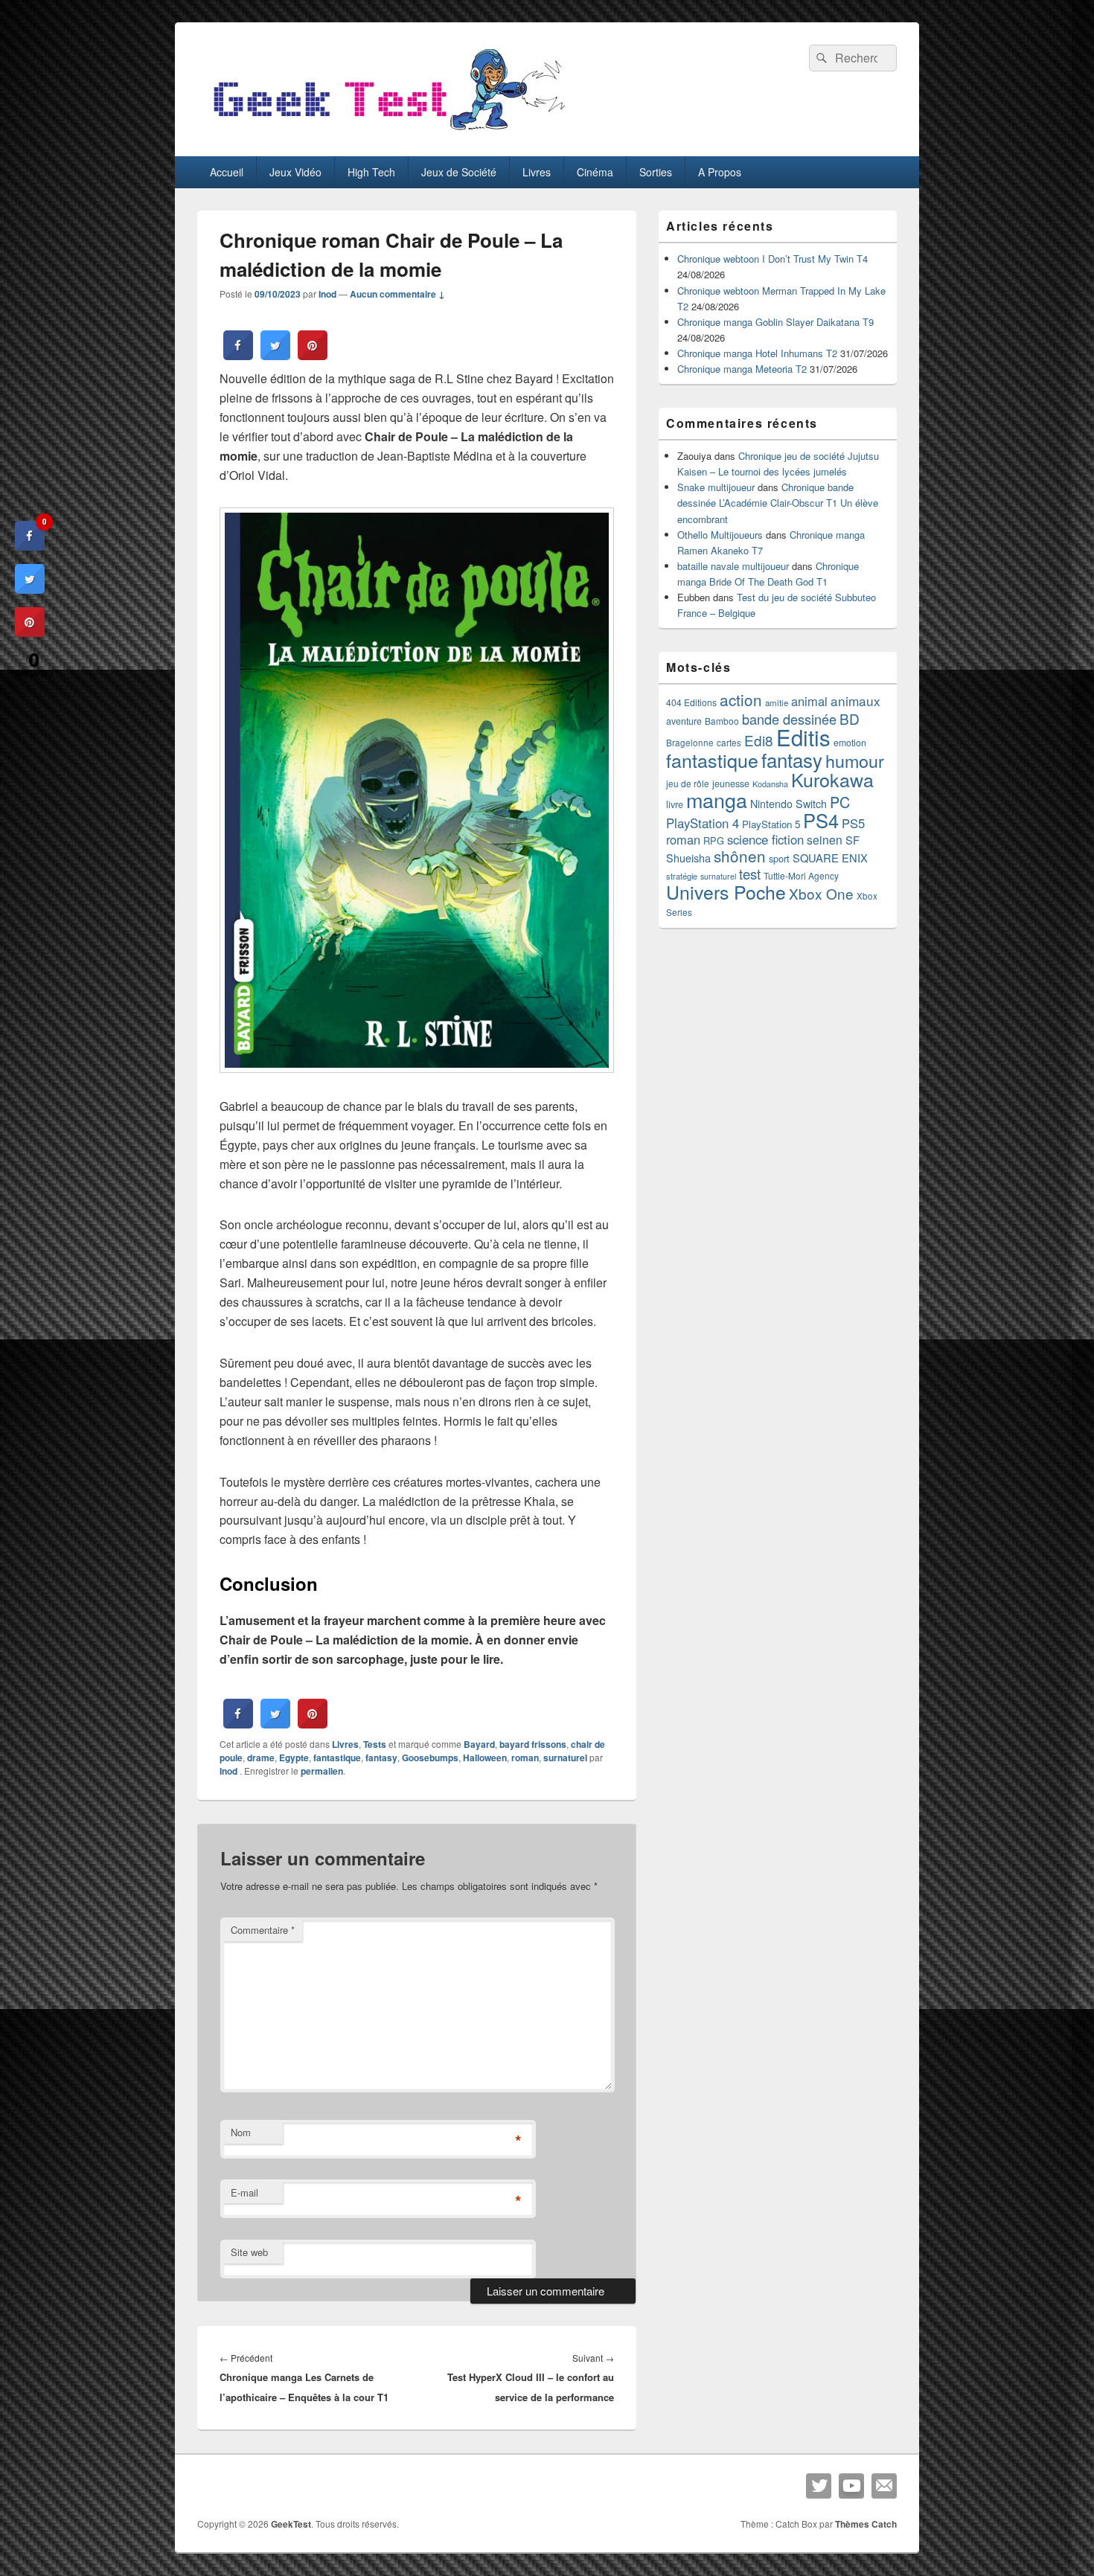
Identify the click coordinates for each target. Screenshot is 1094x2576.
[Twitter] (819, 2486)
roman (525, 1758)
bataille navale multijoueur (733, 566)
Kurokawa (832, 779)
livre (675, 804)
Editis (803, 737)
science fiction (765, 839)
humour (855, 760)
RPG (714, 840)
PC (840, 802)
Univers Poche (726, 892)
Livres (537, 172)
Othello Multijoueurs (720, 535)
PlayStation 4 (703, 823)
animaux (855, 701)
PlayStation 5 (771, 824)
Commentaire (263, 1930)
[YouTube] (851, 2486)
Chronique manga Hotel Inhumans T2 (757, 353)
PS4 (821, 820)
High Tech (371, 172)
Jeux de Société (459, 172)
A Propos (720, 172)
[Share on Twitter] (275, 356)
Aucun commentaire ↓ (397, 294)
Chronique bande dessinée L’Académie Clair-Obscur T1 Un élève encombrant (778, 503)
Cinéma (595, 172)
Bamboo (722, 721)
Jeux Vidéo (295, 172)
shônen (740, 856)
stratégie (682, 876)
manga (717, 800)
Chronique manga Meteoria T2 (742, 369)
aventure (684, 721)
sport (779, 858)
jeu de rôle (688, 783)
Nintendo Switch (788, 804)
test (750, 874)
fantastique (337, 1758)
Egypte (294, 1758)
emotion (850, 743)
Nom (241, 2132)
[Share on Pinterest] (313, 356)
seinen (825, 839)
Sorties (656, 172)
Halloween (485, 1758)
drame (261, 1758)
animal (809, 701)
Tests (375, 1744)
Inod (327, 294)
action (741, 699)
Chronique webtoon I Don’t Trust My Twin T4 (772, 259)
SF (853, 840)
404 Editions (691, 702)
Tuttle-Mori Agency (801, 875)
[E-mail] (884, 2486)
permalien (322, 1771)
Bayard (479, 1744)
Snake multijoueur (716, 487)
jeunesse (731, 784)
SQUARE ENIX (830, 858)
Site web (249, 2252)
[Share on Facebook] (238, 356)
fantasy (381, 1758)
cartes (729, 743)
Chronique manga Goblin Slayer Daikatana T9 (775, 322)
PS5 (853, 823)
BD (850, 718)
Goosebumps (430, 1758)
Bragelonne (690, 743)
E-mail (244, 2192)
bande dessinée (789, 719)
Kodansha (770, 784)
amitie (777, 702)
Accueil (227, 172)
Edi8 (759, 740)
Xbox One (821, 893)
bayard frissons (533, 1744)
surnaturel (565, 1758)
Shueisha (688, 858)
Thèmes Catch (866, 2524)
